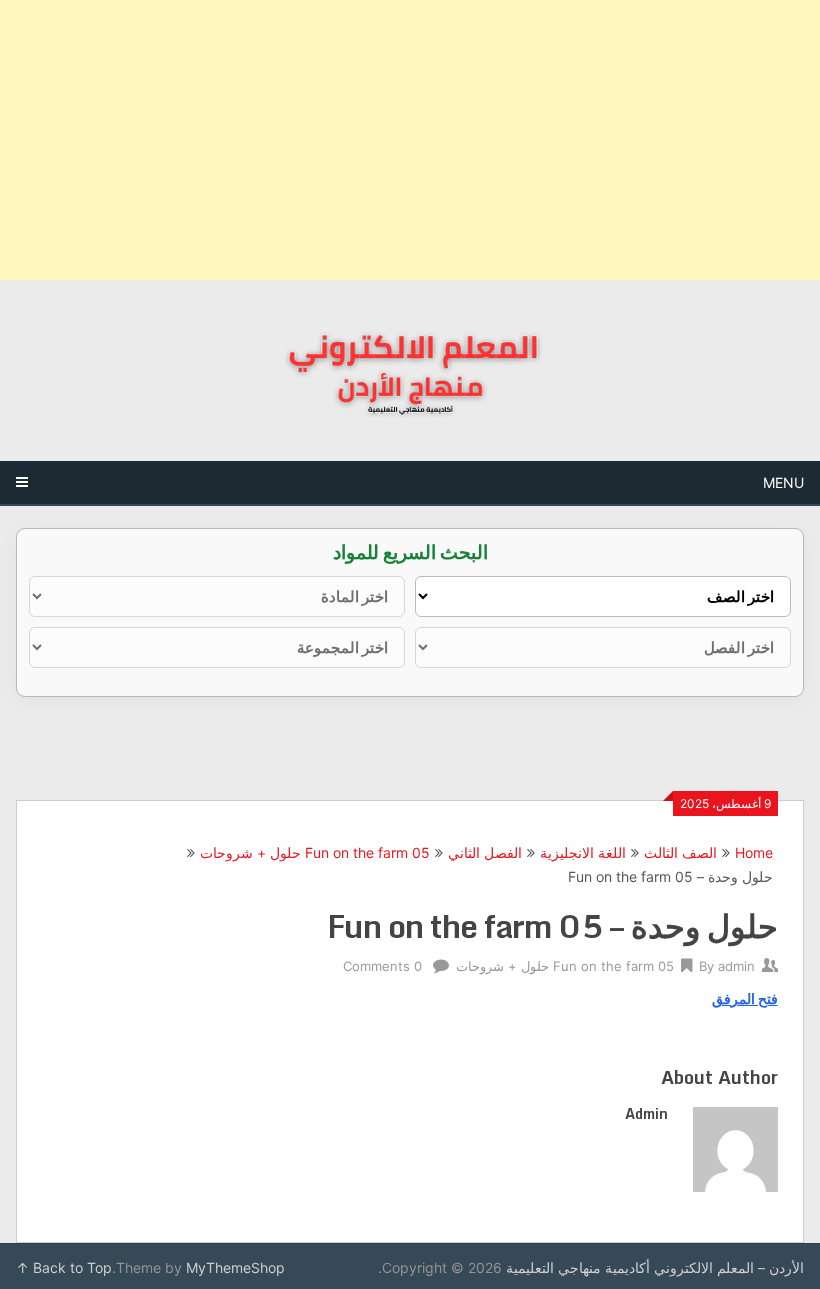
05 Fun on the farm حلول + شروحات (315, 852)
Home (754, 852)
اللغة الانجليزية (583, 852)
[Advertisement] (410, 140)
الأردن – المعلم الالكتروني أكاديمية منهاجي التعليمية (655, 1267)
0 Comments (382, 966)
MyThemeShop (235, 1267)
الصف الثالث (680, 852)
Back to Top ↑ (64, 1267)
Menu (783, 482)
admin (736, 966)
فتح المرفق (745, 998)
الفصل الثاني (485, 852)
